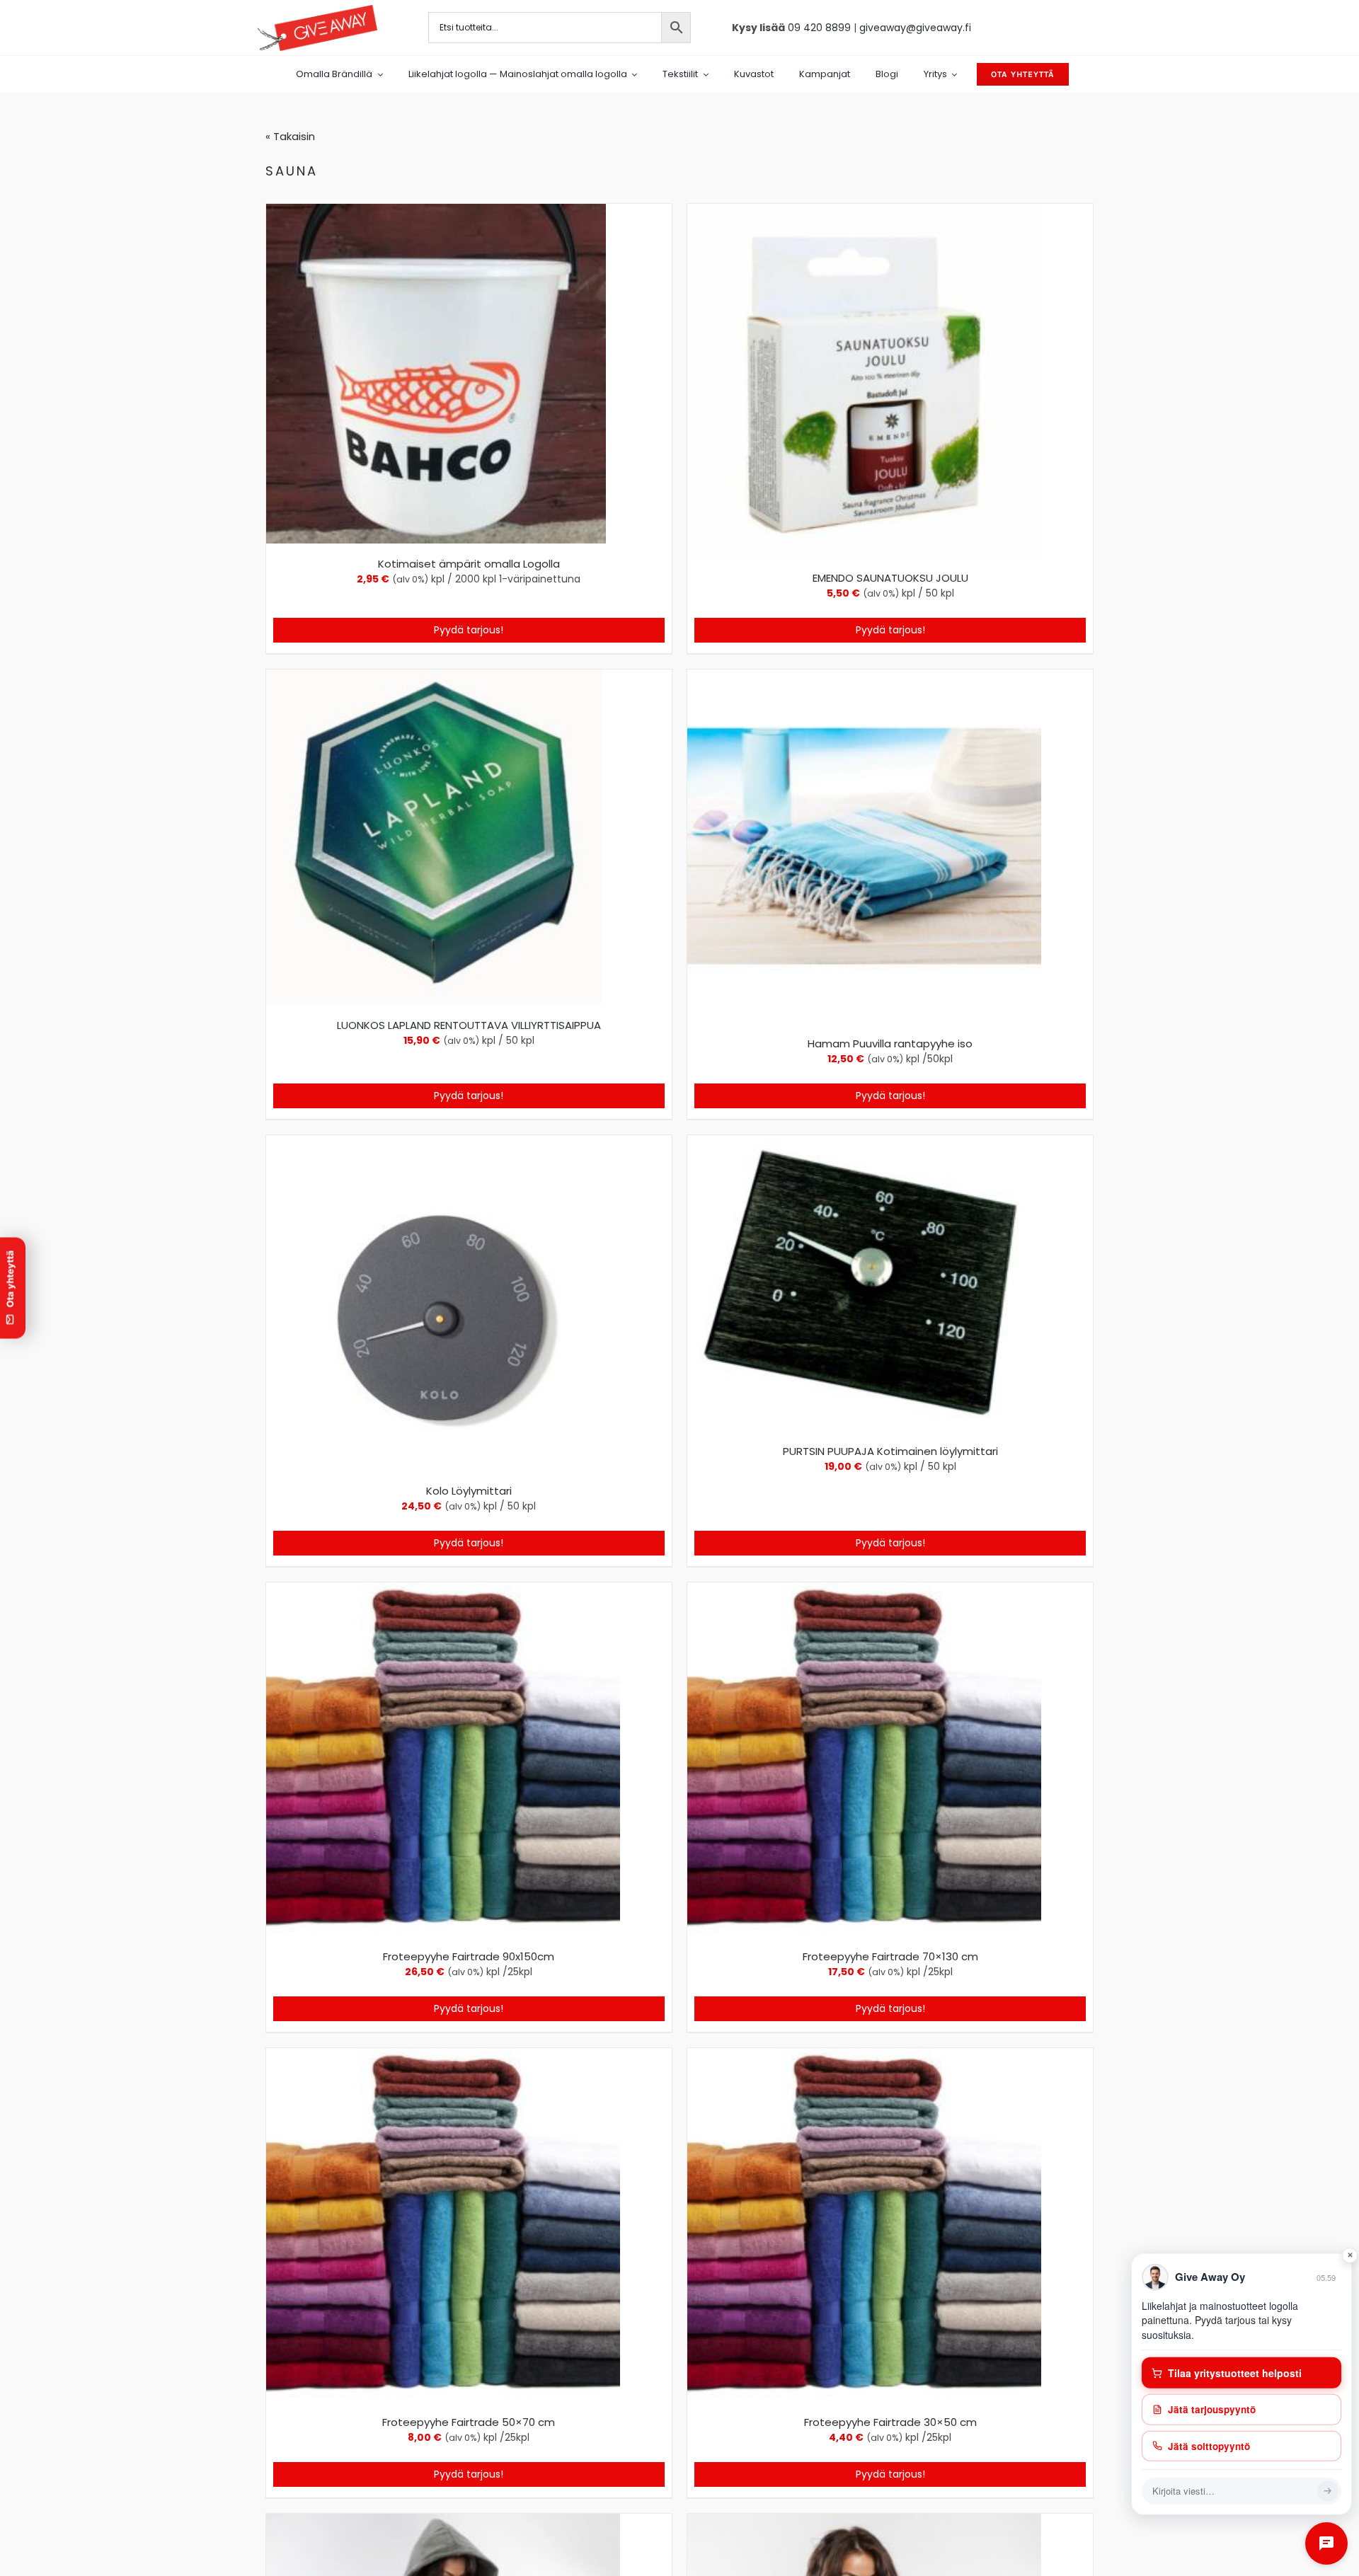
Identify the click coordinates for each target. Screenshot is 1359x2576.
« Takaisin (290, 136)
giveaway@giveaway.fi (915, 28)
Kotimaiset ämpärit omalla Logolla (469, 564)
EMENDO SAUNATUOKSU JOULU (890, 578)
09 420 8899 (819, 28)
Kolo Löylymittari (469, 1491)
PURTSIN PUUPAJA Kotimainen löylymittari (890, 1451)
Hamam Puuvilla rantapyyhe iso (890, 1043)
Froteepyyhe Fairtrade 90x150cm (469, 1956)
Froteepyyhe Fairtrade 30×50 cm (890, 2422)
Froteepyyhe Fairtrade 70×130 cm (890, 1956)
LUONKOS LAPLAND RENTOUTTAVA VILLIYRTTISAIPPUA (469, 1025)
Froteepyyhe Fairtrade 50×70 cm (469, 2422)
